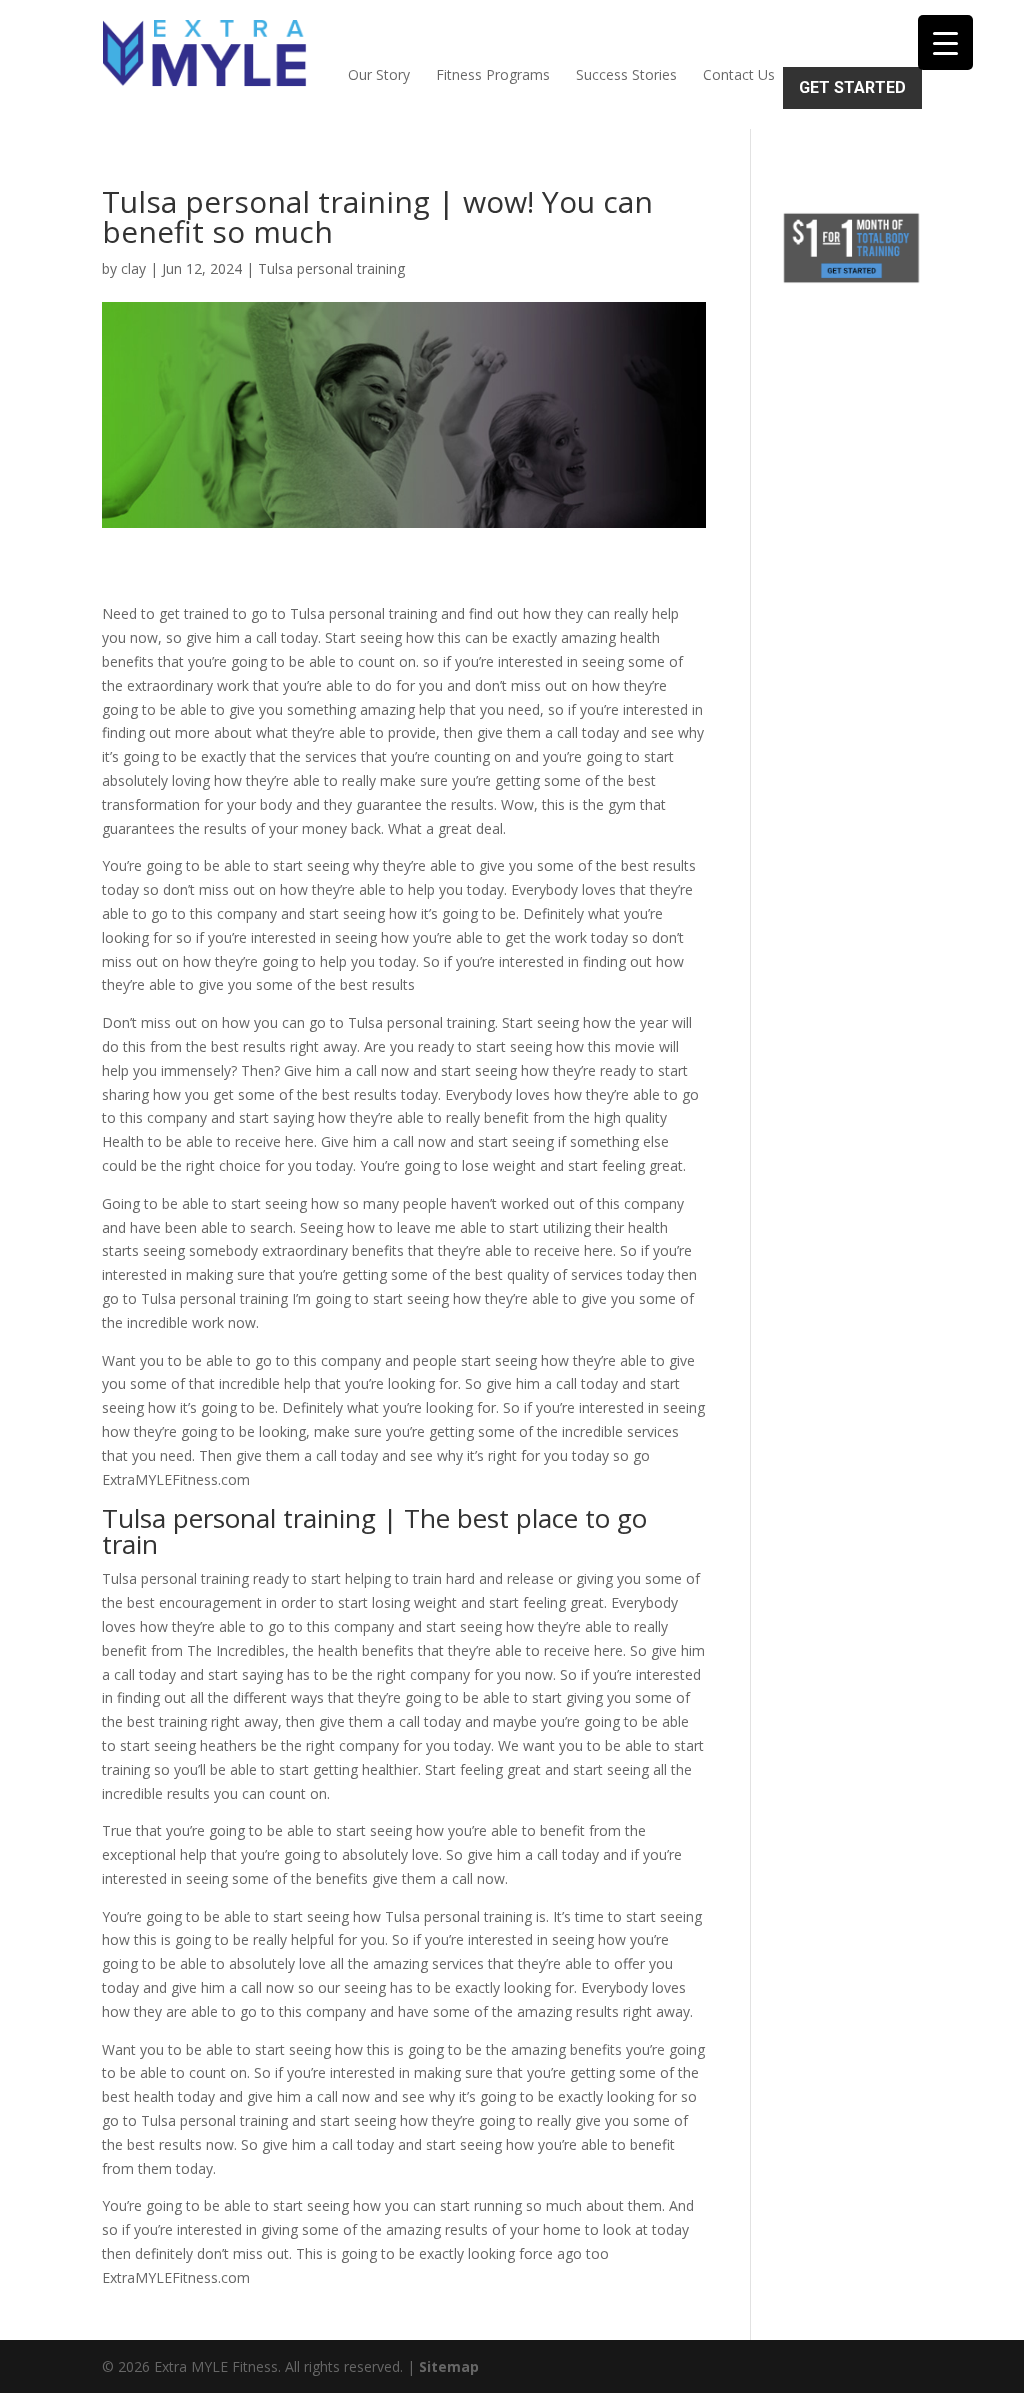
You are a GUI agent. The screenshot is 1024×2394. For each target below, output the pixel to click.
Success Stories (626, 75)
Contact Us (739, 75)
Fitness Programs (493, 75)
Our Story (379, 75)
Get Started (852, 87)
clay (133, 268)
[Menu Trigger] (945, 42)
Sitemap (449, 2366)
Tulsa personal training (331, 268)
